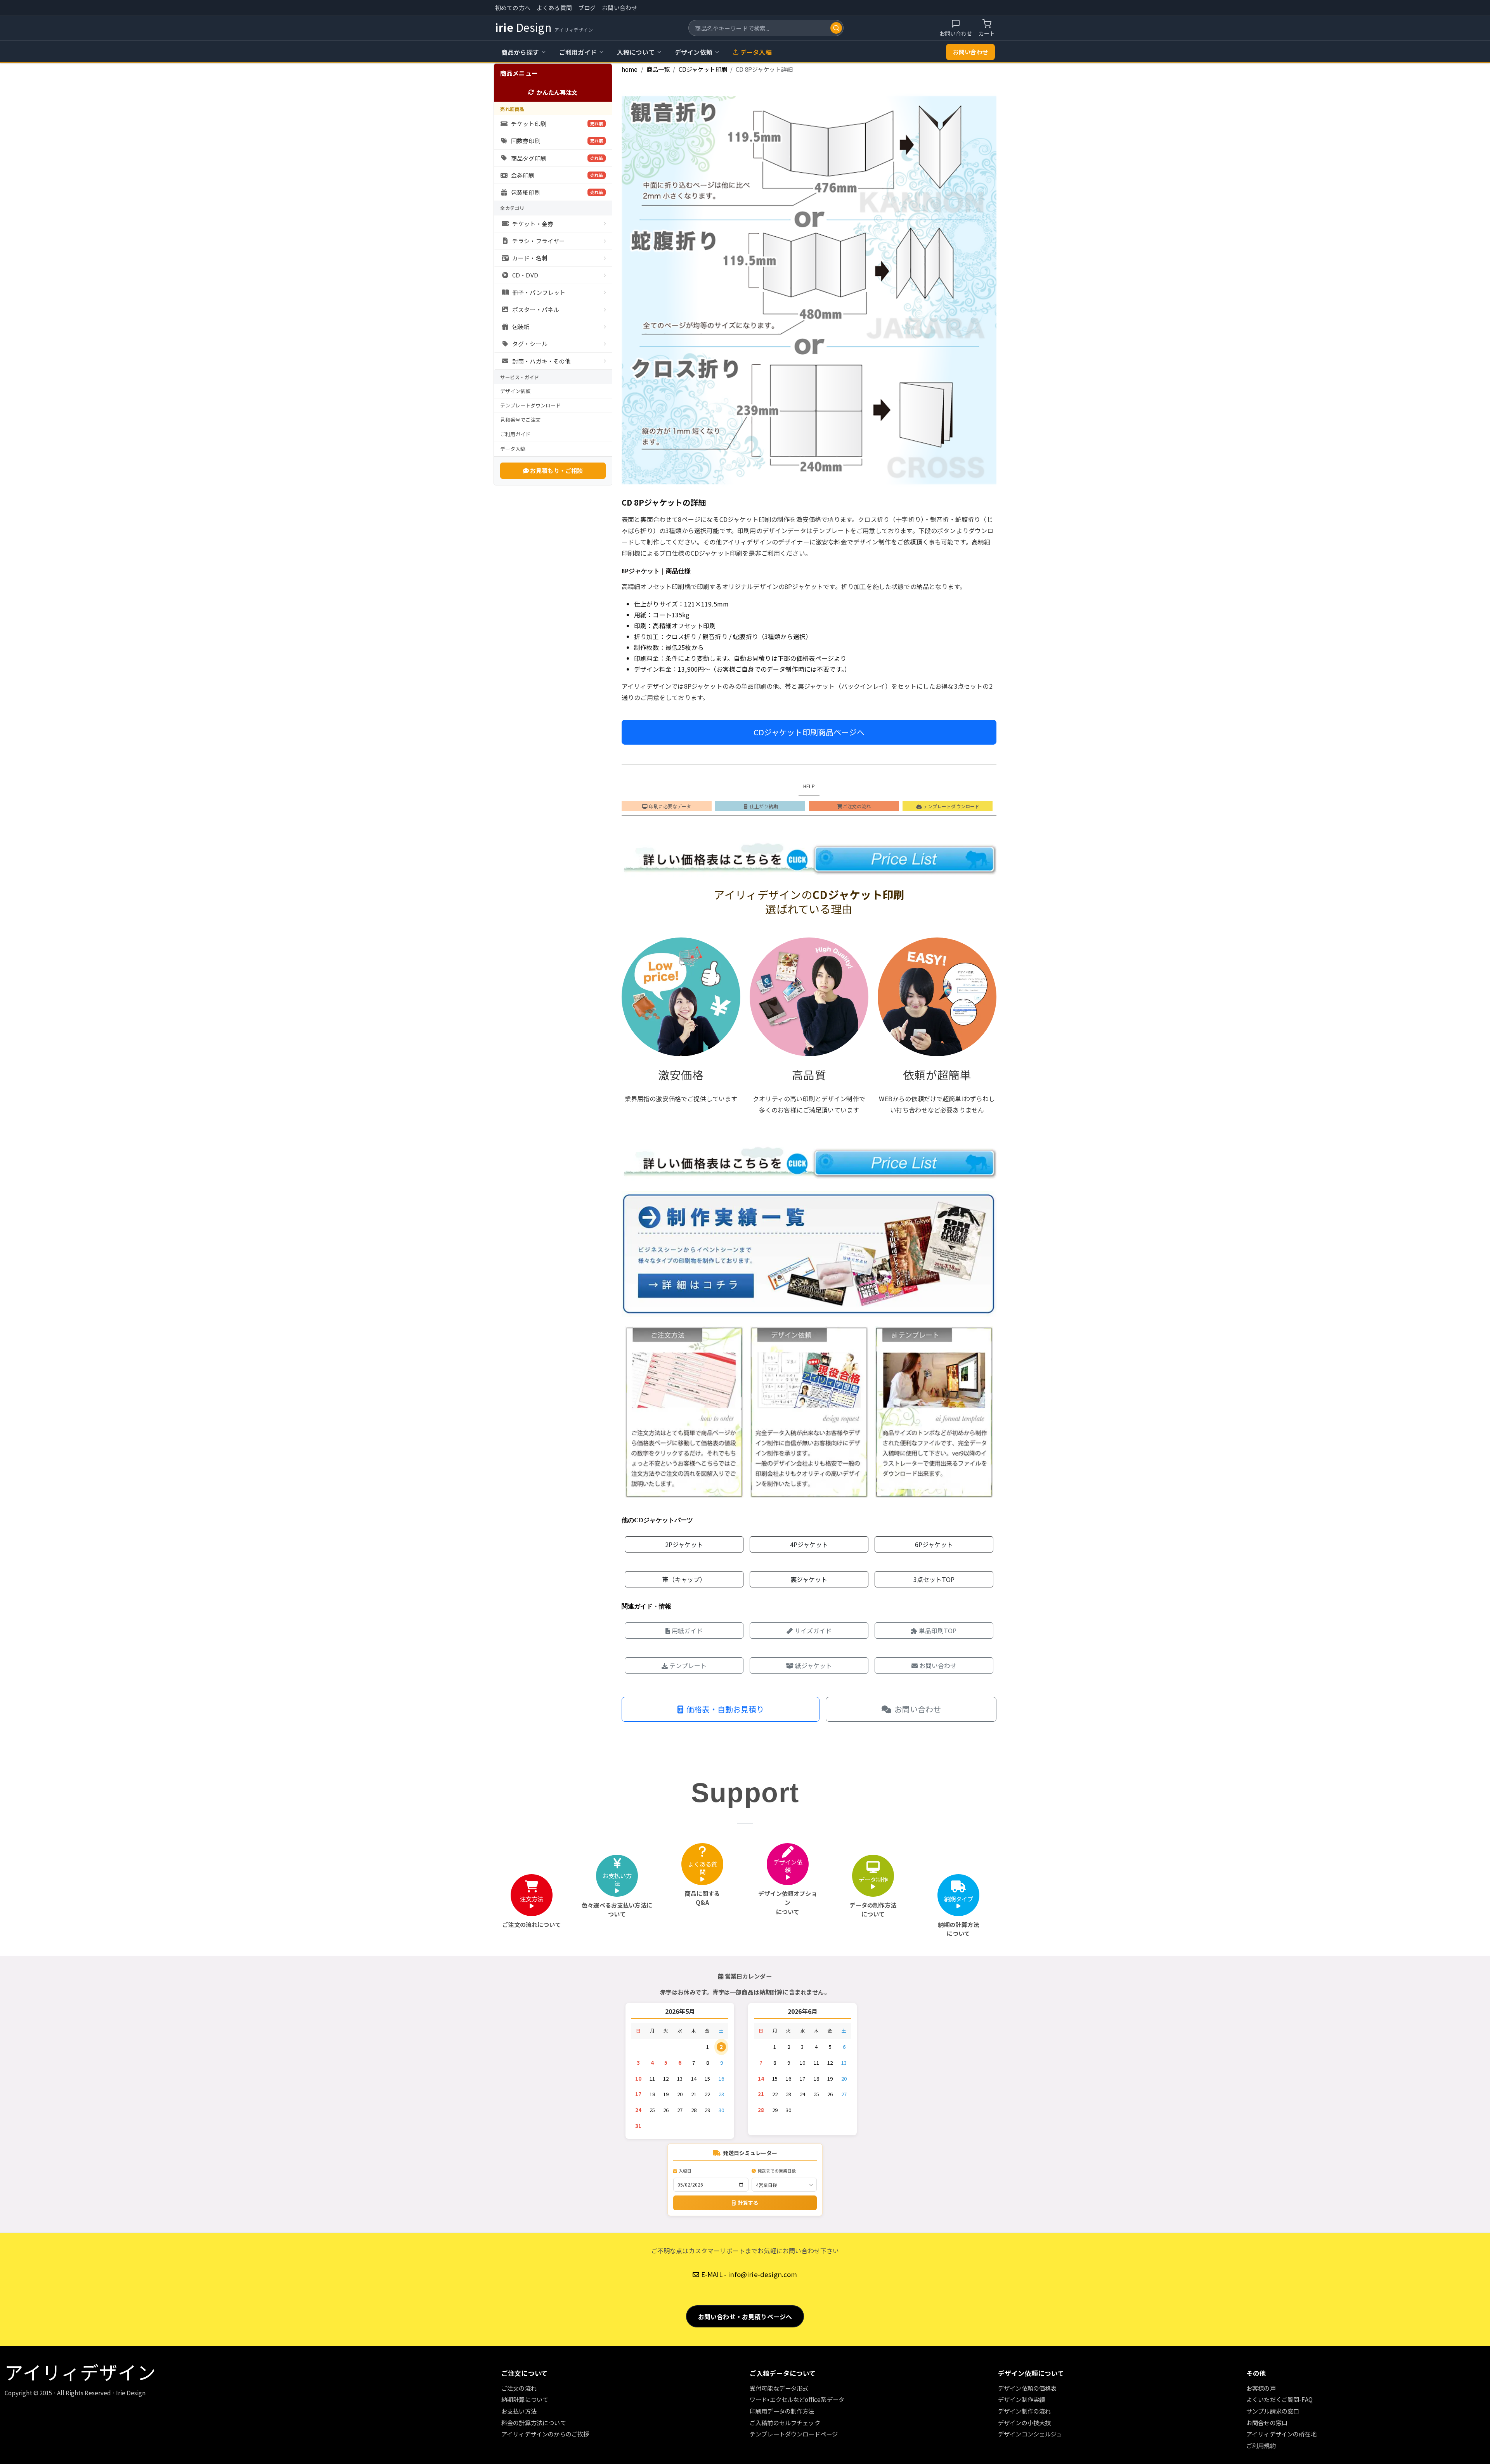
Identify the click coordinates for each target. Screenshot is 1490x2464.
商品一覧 (658, 69)
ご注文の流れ (519, 2388)
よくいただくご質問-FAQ (1279, 2399)
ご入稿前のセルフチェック (785, 2422)
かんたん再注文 (557, 92)
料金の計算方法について (534, 2422)
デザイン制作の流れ (1024, 2411)
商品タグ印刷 (557, 158)
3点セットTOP (934, 1579)
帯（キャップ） (684, 1579)
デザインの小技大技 (1024, 2422)
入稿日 (685, 2171)
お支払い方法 (519, 2411)
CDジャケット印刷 (703, 69)
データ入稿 (756, 52)
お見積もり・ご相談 (556, 470)
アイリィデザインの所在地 (1281, 2434)
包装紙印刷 (557, 192)
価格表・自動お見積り (725, 1709)
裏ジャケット (809, 1579)
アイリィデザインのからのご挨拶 (545, 2434)
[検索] (836, 28)
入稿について (636, 52)
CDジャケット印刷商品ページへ (809, 732)
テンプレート (688, 1665)
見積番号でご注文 (520, 420)
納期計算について (525, 2399)
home (630, 69)
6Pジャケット (934, 1544)
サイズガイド (813, 1631)
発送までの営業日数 (777, 2171)
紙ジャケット (813, 1665)
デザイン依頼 (694, 52)
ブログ (587, 8)
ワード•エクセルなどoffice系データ (797, 2399)
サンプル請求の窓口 (1273, 2411)
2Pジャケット (684, 1544)
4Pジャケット (809, 1544)
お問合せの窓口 (1267, 2422)
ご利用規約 (1261, 2445)
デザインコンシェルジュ (1030, 2434)
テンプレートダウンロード (530, 405)
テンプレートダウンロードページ (794, 2434)
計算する (748, 2203)
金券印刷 (557, 175)
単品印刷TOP (938, 1631)
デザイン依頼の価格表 (1027, 2388)
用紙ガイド (687, 1631)
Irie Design (131, 2393)
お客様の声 (1261, 2388)
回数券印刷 (557, 141)
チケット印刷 (557, 124)
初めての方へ (513, 8)
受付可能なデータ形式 (779, 2388)
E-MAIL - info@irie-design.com (748, 2274)
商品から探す (520, 52)
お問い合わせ (619, 8)
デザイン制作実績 (1021, 2399)
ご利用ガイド (578, 52)
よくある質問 (554, 8)
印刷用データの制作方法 (782, 2411)
